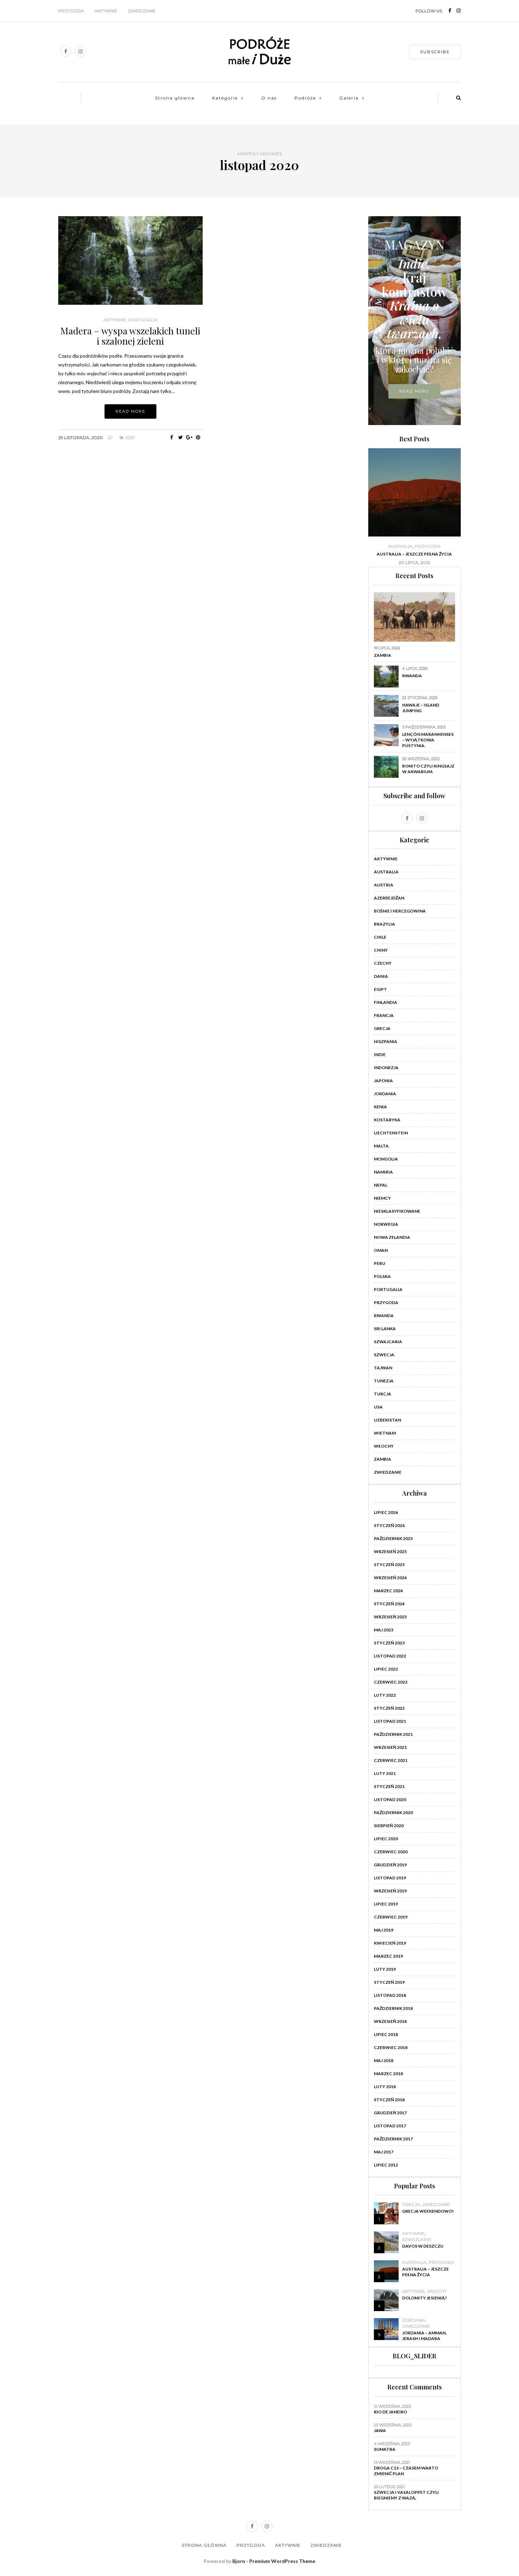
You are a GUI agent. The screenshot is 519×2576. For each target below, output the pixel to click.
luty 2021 (385, 1773)
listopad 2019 (390, 1878)
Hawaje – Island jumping (421, 708)
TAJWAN (383, 1368)
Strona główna (175, 98)
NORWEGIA (386, 1224)
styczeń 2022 (389, 1708)
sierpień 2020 (389, 1826)
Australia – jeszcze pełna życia (414, 554)
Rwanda (412, 676)
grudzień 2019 (390, 1865)
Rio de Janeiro (390, 2412)
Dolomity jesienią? (425, 2298)
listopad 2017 (390, 2126)
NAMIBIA (383, 1172)
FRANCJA (384, 1015)
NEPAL (381, 1185)
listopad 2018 (390, 1995)
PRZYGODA (428, 546)
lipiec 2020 (386, 1839)
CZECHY (383, 963)
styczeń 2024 (389, 1604)
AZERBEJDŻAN (389, 898)
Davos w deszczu (423, 2246)
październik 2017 (393, 2139)
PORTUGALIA (143, 320)
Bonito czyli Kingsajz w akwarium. (428, 769)
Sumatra (385, 2449)
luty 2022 (385, 1695)
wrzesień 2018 (390, 2021)
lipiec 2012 (386, 2165)
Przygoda (71, 11)
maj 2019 (384, 1930)
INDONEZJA (386, 1068)
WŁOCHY (384, 1446)
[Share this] (172, 437)
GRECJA (382, 1028)
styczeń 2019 (389, 1982)
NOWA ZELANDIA (392, 1237)
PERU (380, 1263)
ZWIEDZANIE (388, 1472)
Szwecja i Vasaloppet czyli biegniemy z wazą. (406, 2495)
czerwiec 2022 (391, 1682)
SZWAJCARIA (388, 1342)
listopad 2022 (390, 1656)
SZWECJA (384, 1355)
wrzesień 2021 (390, 1747)
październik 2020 (393, 1813)
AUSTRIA (384, 885)
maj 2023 (384, 1630)
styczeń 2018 (389, 2100)
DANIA (381, 976)
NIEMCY (382, 1198)
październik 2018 (393, 2008)
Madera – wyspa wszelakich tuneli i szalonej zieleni (130, 336)
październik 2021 (393, 1734)
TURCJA (383, 1394)
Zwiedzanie (142, 11)
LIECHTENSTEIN (391, 1133)
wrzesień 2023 (390, 1617)
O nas (269, 98)
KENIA (380, 1107)
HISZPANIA (386, 1041)
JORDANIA (385, 1094)
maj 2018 (384, 2060)
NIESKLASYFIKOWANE (397, 1211)
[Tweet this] (181, 437)
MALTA (381, 1146)
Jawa (380, 2430)
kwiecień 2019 (390, 1943)
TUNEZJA (384, 1381)
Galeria (349, 98)
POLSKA (382, 1276)
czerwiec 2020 (391, 1852)
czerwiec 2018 (391, 2047)
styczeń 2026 (389, 1525)
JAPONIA (383, 1081)
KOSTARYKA (387, 1120)
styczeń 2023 (389, 1643)
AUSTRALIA (400, 546)
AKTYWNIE (115, 320)
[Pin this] (198, 437)
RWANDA (384, 1316)
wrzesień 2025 (390, 1551)
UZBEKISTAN (387, 1420)
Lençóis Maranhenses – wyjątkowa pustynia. (428, 740)
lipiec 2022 (386, 1669)
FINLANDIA (386, 1002)
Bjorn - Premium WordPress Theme (274, 2561)
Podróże (305, 98)
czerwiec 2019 (391, 1917)
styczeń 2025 (389, 1565)
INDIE (380, 1054)
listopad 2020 (390, 1799)
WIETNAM (385, 1433)
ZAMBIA (383, 1459)
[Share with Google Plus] (189, 437)
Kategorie (225, 98)
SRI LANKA (385, 1329)
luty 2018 (385, 2087)
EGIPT (380, 989)
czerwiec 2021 (391, 1760)
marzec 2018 (388, 2074)
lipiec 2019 (386, 1904)
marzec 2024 (388, 1591)
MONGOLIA (386, 1159)
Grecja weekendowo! (428, 2211)
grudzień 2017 (390, 2113)
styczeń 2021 (389, 1786)
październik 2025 (393, 1538)
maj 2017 (384, 2152)
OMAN (381, 1250)
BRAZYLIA (384, 924)
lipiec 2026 (386, 1512)
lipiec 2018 (386, 2034)
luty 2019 (385, 1969)
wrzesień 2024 (390, 1578)
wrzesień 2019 (390, 1891)
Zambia (383, 655)
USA (378, 1407)
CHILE (380, 937)
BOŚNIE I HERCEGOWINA (400, 911)
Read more (130, 411)
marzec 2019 (388, 1956)
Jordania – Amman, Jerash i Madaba (424, 2336)
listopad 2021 (390, 1721)
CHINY (381, 950)
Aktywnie (106, 11)
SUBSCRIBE (435, 52)
